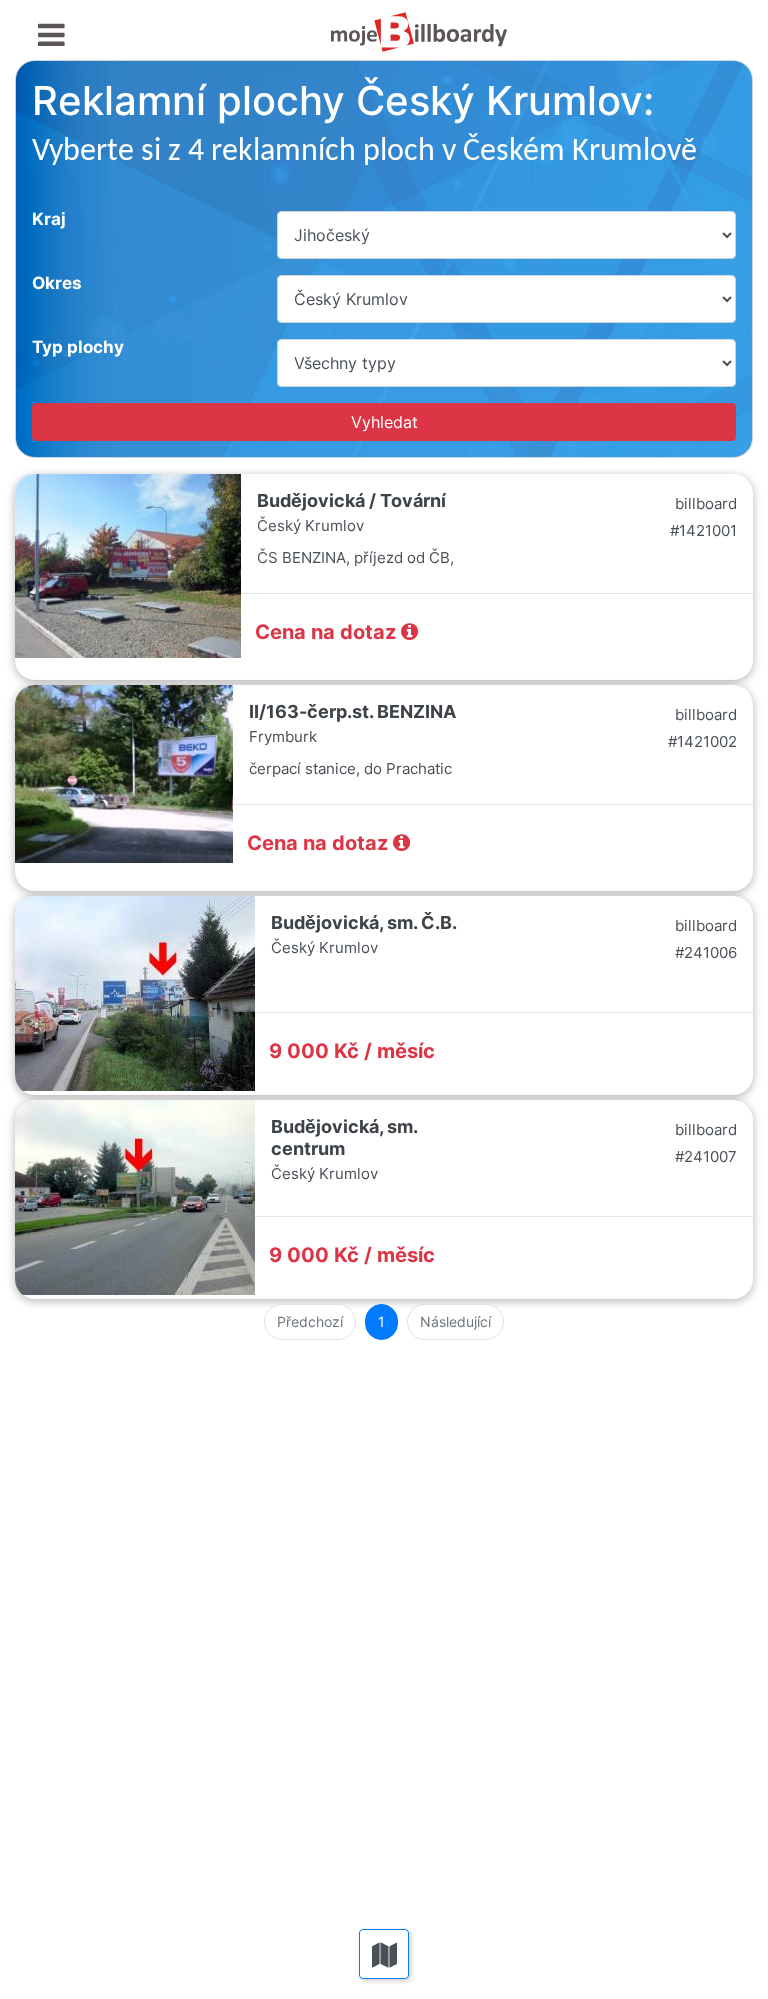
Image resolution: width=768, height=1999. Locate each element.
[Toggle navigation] (51, 35)
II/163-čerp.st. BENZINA (352, 711)
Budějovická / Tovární (351, 500)
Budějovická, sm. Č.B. (364, 922)
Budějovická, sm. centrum (344, 1137)
